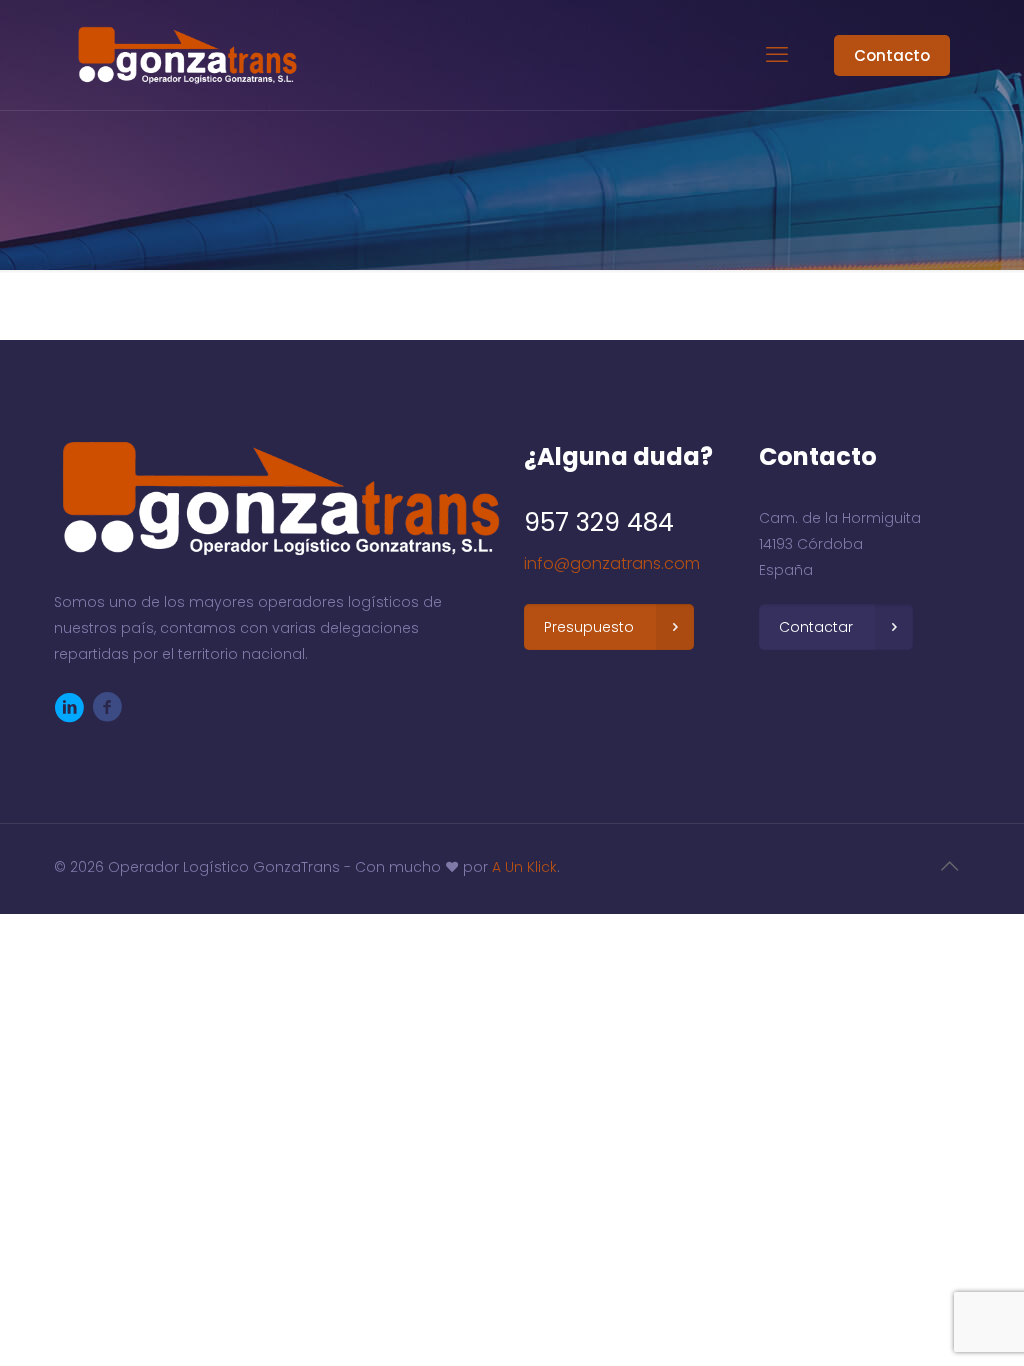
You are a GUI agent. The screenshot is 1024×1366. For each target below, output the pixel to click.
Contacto (892, 55)
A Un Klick (524, 867)
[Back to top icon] (949, 866)
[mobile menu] (777, 55)
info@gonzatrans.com (612, 563)
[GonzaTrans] (185, 55)
